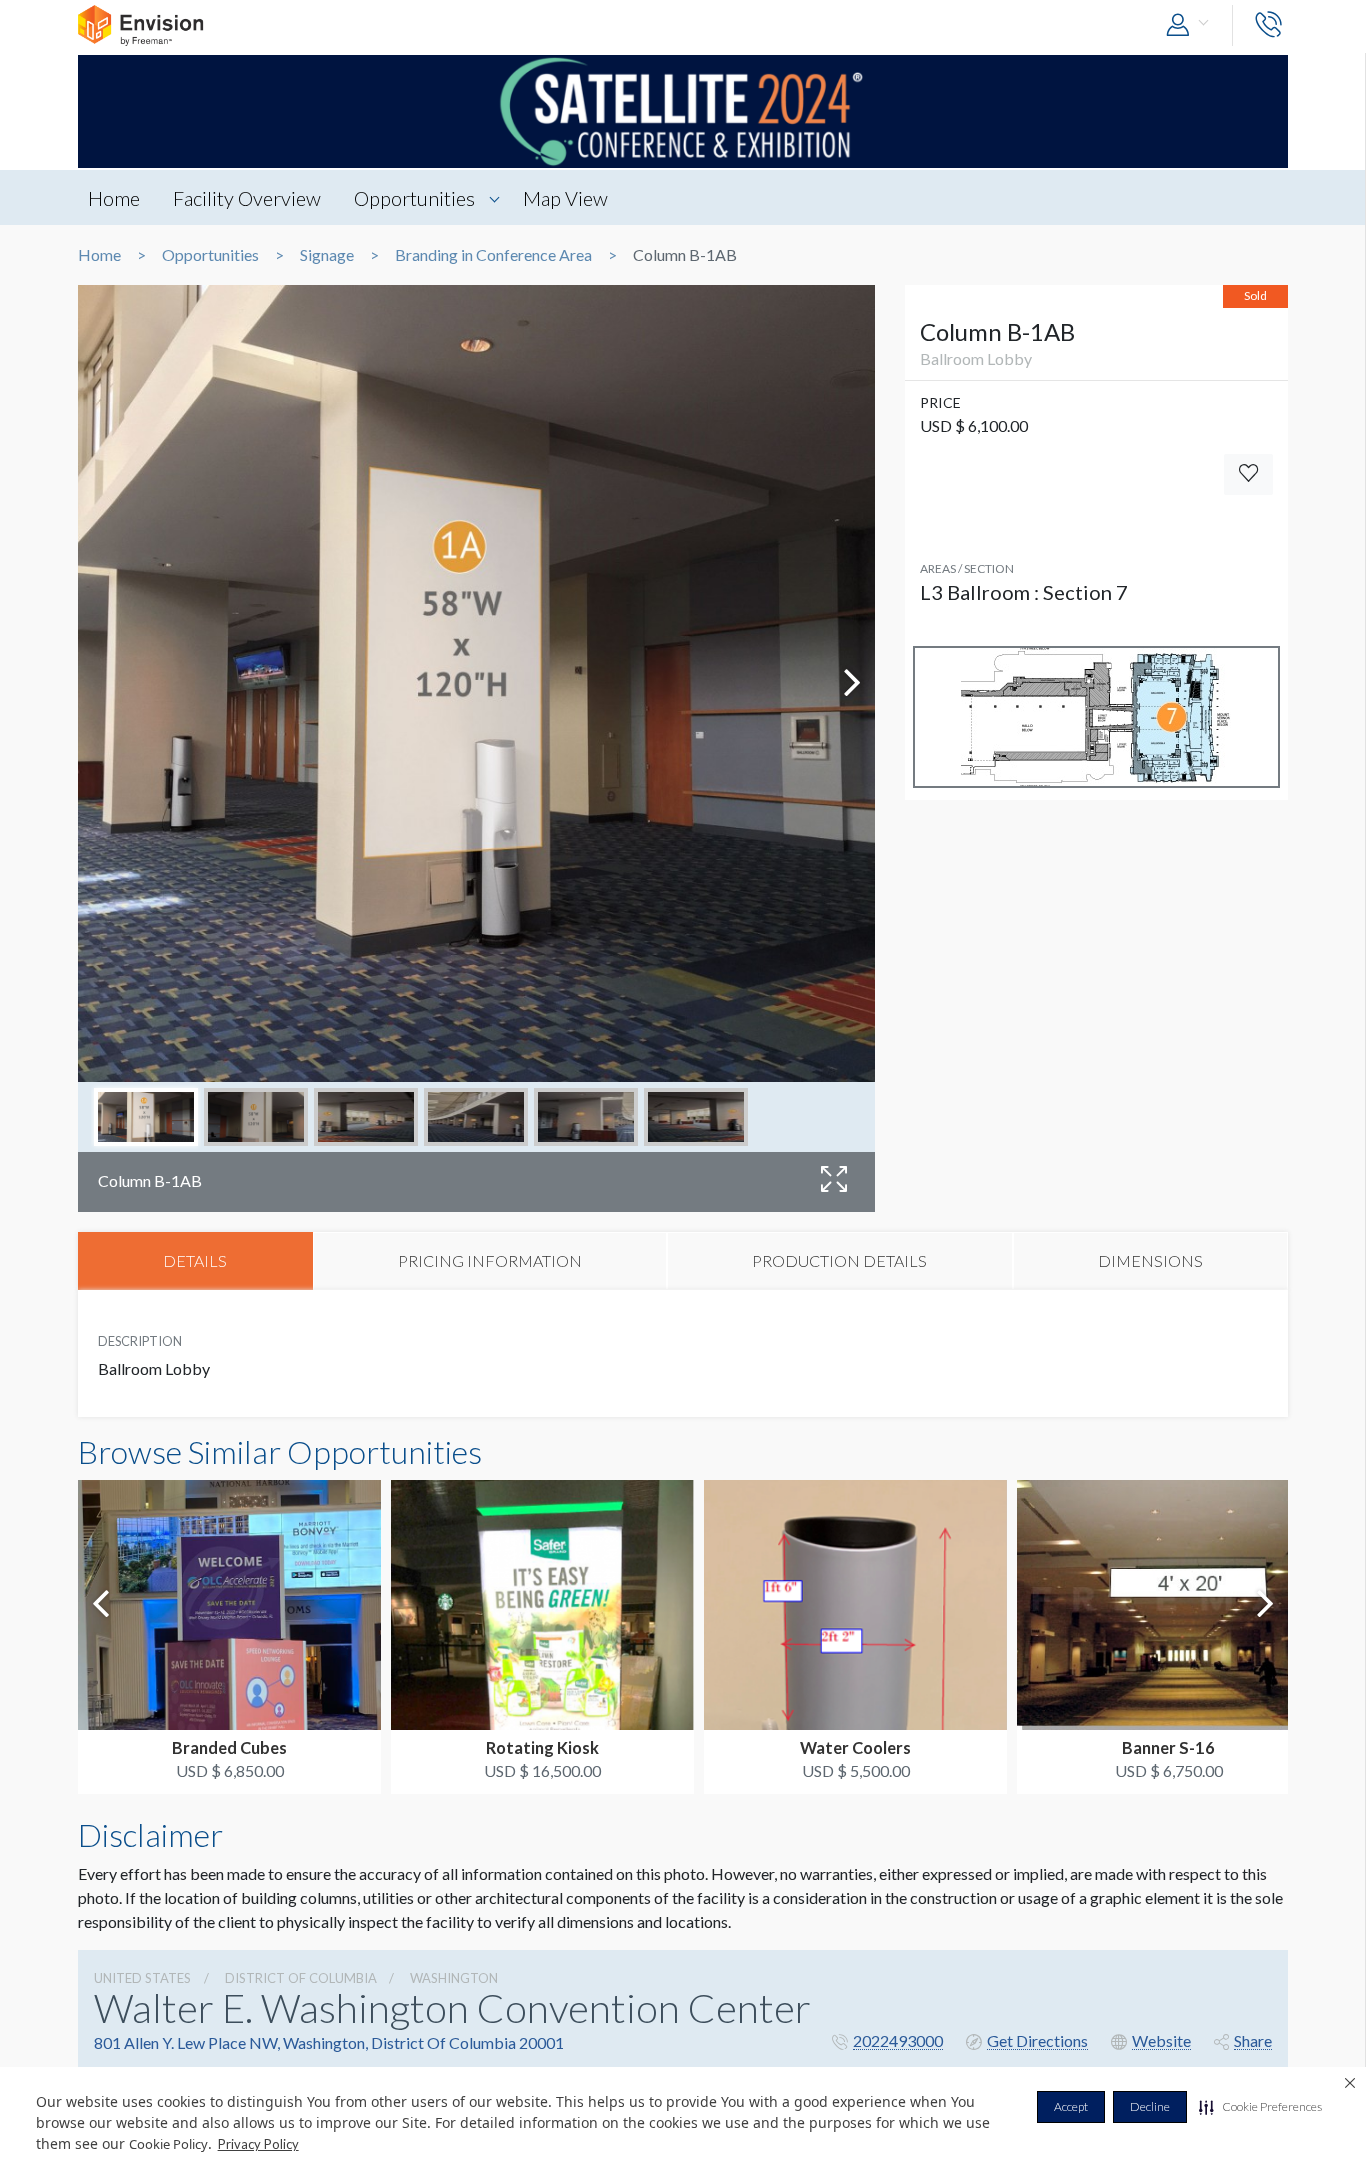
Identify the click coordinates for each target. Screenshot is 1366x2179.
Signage (327, 255)
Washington (454, 1978)
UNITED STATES (142, 1978)
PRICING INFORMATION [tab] (490, 1260)
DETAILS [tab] (195, 1260)
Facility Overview (247, 198)
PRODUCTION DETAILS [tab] (839, 1260)
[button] (1260, 2107)
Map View (565, 198)
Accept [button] (1071, 2106)
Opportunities (414, 198)
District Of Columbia (301, 1978)
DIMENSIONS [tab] (1150, 1260)
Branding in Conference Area (493, 255)
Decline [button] (1150, 2106)
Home (114, 198)
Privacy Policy (258, 2144)
